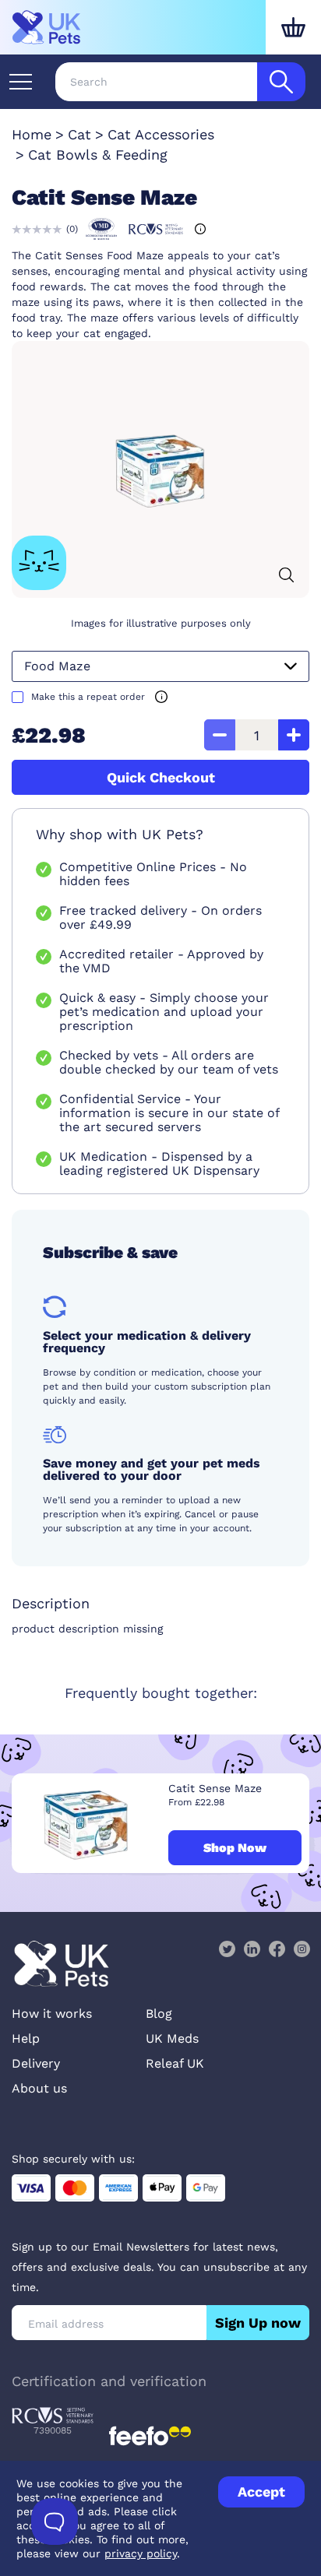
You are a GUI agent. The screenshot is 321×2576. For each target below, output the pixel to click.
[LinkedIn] (252, 1949)
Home (32, 134)
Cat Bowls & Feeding (98, 155)
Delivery (36, 2063)
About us (39, 2088)
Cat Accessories (161, 134)
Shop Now (235, 1848)
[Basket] (293, 27)
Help (26, 2038)
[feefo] (150, 2436)
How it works (52, 2014)
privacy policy (141, 2553)
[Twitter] (227, 1949)
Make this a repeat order (88, 697)
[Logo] (47, 27)
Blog (159, 2014)
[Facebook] (277, 1949)
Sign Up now (258, 2323)
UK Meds (172, 2038)
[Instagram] (302, 1949)
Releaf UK (175, 2063)
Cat (79, 134)
